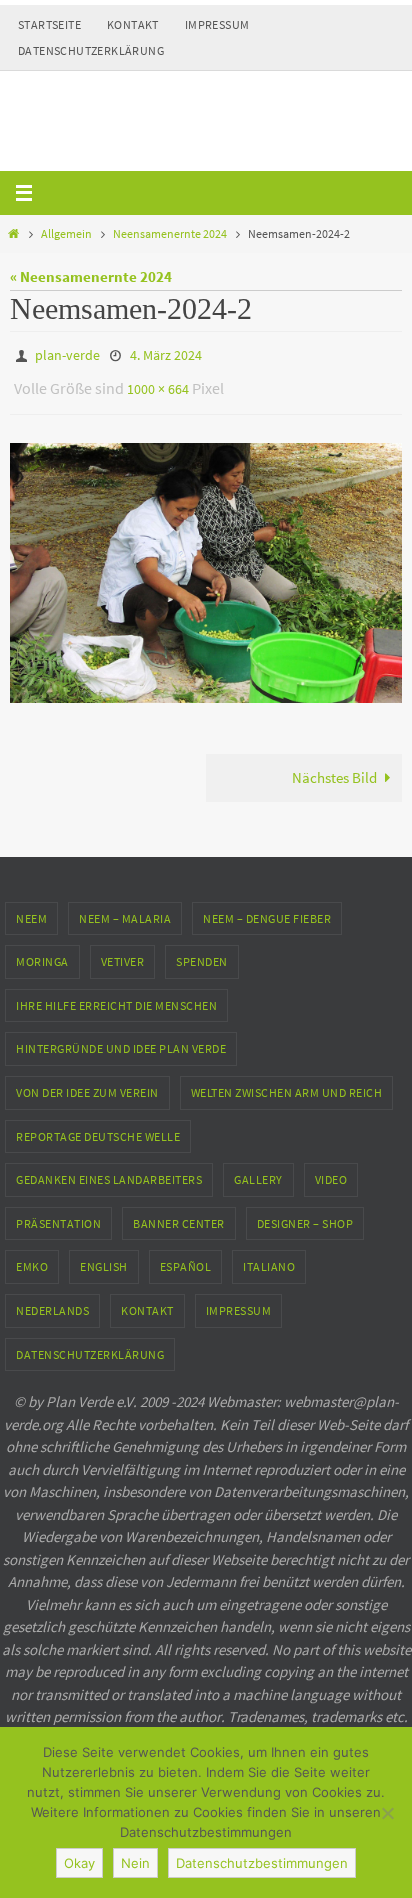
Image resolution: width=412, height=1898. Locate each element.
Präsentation (58, 1214)
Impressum (217, 24)
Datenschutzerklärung (91, 50)
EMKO (32, 1257)
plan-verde (67, 354)
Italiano (269, 1257)
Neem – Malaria (125, 908)
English (104, 1257)
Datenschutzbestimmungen (262, 1863)
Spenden (202, 952)
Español (186, 1257)
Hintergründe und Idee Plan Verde (121, 1039)
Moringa (42, 952)
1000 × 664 (158, 383)
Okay (79, 1863)
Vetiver (123, 952)
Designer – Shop (305, 1214)
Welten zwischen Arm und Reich (287, 1083)
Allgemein (66, 233)
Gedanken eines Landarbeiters (109, 1170)
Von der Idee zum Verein (87, 1083)
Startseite (49, 24)
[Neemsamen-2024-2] (206, 563)
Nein (135, 1863)
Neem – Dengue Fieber (267, 908)
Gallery (258, 1170)
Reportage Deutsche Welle (98, 1126)
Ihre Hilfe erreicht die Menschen (116, 996)
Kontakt (133, 24)
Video (331, 1170)
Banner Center (179, 1214)
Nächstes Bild (334, 768)
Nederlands (52, 1301)
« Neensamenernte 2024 (91, 276)
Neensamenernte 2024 (170, 233)
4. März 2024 (166, 354)
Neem (31, 908)
